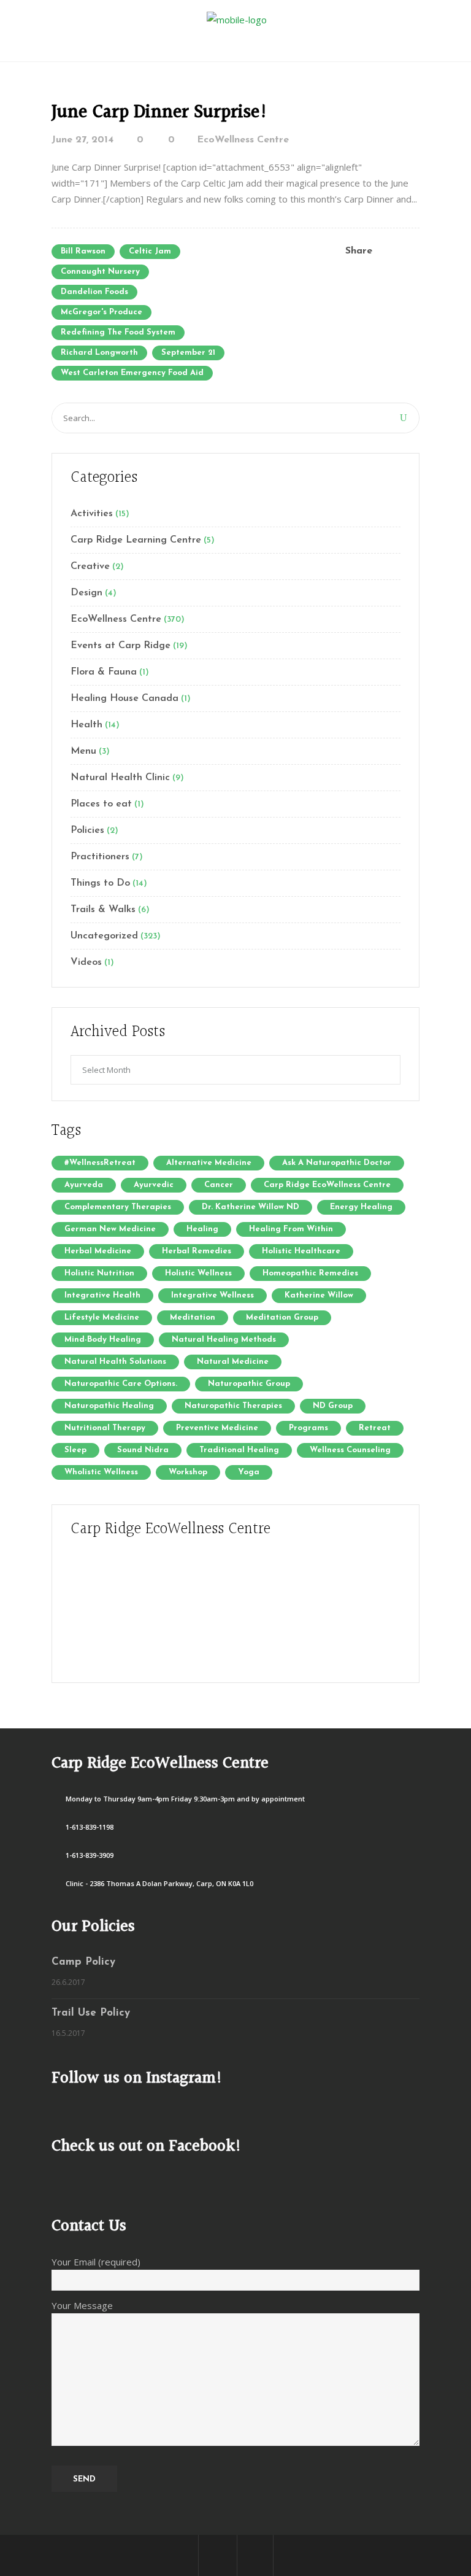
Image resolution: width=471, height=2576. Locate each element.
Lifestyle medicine (102, 1317)
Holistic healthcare (301, 1251)
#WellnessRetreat (100, 1163)
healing (202, 1229)
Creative (90, 567)
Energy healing (361, 1207)
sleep (75, 1450)
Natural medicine (233, 1362)
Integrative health (102, 1295)
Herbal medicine (98, 1251)
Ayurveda (84, 1185)
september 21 (188, 353)
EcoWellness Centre (243, 140)
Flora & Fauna (104, 672)
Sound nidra (143, 1450)
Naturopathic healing (109, 1406)
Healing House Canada (124, 698)
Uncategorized (104, 936)
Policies (87, 830)
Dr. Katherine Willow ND (251, 1207)
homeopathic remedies (310, 1273)
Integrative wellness (213, 1295)
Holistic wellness (198, 1273)
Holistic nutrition (99, 1273)
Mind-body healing (103, 1340)
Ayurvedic (154, 1185)
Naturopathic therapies (233, 1406)
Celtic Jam (150, 251)
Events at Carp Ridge (121, 646)
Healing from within (291, 1229)
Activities (92, 514)
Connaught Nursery (100, 272)
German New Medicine (110, 1229)
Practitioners (100, 857)
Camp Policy (83, 1962)
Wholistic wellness (101, 1472)
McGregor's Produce (101, 312)
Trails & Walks (103, 910)
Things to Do (100, 883)
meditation (193, 1317)
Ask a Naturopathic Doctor (337, 1163)
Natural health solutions (115, 1362)
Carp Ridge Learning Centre (136, 540)
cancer (219, 1185)
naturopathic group (249, 1384)
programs (308, 1428)
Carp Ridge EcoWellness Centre (327, 1185)
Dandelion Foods (94, 292)
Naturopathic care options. (121, 1384)
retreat (375, 1428)
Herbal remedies (197, 1251)
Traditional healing (239, 1450)
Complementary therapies (118, 1207)
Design (86, 593)
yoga (249, 1472)
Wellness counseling (350, 1450)
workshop (188, 1472)
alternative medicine (209, 1163)
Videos (86, 962)
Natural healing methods (224, 1340)
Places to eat (101, 804)
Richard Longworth (99, 353)
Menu (83, 751)
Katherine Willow (319, 1295)
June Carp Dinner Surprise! (160, 112)
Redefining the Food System (118, 332)
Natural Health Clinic (120, 778)
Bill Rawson (83, 251)
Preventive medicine (217, 1428)
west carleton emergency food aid (132, 373)
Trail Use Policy (91, 2013)
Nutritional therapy (105, 1428)
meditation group (282, 1317)
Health (86, 725)
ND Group (333, 1406)
